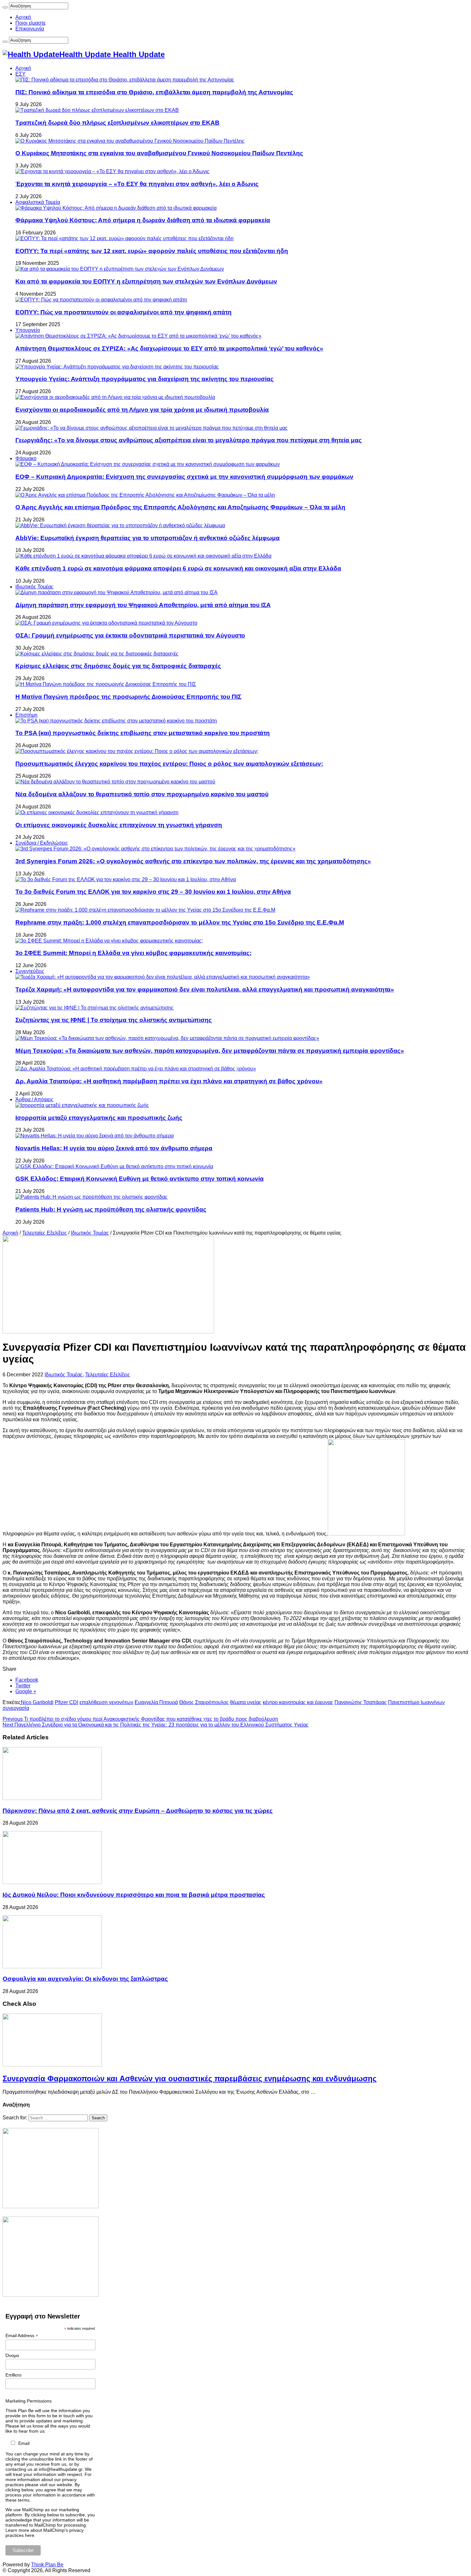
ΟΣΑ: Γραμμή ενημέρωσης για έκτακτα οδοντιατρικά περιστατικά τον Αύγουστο (130, 635)
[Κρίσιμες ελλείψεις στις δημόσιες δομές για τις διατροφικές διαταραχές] (97, 654)
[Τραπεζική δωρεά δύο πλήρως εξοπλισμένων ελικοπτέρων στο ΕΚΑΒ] (97, 110)
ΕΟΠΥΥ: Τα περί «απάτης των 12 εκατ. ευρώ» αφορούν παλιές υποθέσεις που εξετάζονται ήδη (152, 251)
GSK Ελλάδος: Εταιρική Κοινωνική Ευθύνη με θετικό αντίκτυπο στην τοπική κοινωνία (140, 1179)
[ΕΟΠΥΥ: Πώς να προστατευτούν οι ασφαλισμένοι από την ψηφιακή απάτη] (101, 300)
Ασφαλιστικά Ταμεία (38, 202)
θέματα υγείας (246, 1702)
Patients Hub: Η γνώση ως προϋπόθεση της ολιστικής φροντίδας (111, 1209)
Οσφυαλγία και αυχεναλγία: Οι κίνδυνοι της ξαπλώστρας (85, 1979)
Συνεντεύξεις (30, 971)
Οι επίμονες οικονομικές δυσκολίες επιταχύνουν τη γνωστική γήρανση (119, 825)
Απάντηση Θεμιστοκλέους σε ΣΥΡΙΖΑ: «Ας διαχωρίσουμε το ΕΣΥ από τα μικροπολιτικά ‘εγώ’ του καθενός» (169, 348)
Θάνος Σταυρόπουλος (204, 1702)
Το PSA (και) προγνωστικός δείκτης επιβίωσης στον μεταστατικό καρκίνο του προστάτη (143, 733)
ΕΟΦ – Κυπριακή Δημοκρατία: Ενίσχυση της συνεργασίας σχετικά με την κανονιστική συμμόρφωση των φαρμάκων (184, 477)
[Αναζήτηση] (5, 7)
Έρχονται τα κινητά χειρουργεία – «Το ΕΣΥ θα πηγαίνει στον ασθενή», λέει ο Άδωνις (137, 184)
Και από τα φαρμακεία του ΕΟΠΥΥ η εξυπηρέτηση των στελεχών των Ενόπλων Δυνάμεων (146, 281)
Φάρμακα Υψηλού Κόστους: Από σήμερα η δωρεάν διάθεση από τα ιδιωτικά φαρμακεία (143, 220)
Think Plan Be (47, 2565)
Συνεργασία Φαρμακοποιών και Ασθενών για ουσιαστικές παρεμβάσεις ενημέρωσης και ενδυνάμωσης (190, 2078)
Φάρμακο (26, 458)
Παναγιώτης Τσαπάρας (361, 1702)
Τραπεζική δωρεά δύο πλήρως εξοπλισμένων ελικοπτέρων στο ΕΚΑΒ (117, 123)
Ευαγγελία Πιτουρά (156, 1702)
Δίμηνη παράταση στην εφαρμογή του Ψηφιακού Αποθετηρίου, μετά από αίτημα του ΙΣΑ (143, 605)
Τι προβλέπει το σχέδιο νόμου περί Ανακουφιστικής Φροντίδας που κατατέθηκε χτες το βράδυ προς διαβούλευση (140, 1719)
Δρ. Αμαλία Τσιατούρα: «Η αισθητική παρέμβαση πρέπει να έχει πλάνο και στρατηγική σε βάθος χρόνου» (169, 1081)
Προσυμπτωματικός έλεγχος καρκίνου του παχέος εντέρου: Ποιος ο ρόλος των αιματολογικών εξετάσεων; (169, 764)
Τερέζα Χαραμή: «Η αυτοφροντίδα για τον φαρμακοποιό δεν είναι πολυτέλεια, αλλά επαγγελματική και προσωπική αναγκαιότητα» (205, 989)
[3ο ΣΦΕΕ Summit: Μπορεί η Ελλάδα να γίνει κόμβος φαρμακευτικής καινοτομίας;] (109, 941)
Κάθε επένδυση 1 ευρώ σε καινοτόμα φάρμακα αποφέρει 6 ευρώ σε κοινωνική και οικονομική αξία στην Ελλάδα (178, 568)
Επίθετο (13, 2375)
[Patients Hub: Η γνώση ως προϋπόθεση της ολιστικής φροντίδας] (91, 1197)
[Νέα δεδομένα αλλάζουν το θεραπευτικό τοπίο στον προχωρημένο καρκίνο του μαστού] (115, 782)
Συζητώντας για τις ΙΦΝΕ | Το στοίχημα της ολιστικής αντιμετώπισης (114, 1020)
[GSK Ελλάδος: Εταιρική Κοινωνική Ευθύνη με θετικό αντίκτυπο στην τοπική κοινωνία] (114, 1166)
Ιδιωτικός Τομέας (34, 587)
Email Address (22, 2336)
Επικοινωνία (30, 29)
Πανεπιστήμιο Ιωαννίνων (416, 1702)
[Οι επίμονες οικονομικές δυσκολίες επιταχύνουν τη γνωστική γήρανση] (97, 812)
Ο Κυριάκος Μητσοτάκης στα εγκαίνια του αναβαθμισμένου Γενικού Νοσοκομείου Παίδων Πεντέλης (159, 153)
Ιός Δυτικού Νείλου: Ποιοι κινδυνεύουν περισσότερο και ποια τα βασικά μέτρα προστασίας (134, 1895)
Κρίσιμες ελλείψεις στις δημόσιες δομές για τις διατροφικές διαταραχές (118, 666)
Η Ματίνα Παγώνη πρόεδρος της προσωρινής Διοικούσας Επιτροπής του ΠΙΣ (128, 697)
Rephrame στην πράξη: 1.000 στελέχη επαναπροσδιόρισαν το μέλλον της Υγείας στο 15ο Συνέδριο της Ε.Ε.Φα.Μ (180, 922)
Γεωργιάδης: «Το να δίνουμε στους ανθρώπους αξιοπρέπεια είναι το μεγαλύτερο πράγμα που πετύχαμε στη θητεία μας (189, 440)
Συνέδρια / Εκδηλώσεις (42, 843)
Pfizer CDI (66, 1702)
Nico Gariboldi (37, 1702)
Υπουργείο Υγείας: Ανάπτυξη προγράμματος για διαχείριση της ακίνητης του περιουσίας (145, 379)
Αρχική (23, 17)
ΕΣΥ (21, 74)
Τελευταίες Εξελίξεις (45, 1233)
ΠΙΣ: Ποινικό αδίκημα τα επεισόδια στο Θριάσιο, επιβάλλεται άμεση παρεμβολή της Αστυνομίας (154, 92)
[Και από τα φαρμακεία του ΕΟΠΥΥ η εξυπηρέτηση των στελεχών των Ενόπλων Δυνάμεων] (120, 269)
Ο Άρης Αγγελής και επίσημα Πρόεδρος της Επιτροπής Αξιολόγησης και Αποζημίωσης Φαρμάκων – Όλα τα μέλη (180, 507)
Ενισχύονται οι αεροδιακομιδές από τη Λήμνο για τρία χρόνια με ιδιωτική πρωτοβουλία (142, 410)
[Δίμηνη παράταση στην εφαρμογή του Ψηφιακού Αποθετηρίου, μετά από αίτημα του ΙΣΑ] (116, 592)
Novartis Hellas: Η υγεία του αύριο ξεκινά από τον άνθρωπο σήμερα (114, 1148)
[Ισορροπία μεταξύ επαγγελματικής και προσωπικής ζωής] (82, 1105)
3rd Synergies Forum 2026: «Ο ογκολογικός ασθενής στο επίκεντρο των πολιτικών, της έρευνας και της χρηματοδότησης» (193, 861)
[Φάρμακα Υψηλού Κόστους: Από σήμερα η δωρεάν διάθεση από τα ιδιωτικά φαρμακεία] (116, 208)
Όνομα (12, 2355)
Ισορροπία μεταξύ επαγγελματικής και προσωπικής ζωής (99, 1118)
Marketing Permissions (29, 2401)
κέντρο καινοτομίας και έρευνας (298, 1702)
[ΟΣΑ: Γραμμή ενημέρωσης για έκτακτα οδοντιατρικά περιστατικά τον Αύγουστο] (106, 623)
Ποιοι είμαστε (30, 23)
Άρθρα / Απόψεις (34, 1099)
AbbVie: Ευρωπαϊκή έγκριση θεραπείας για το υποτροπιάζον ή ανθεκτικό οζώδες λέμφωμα (148, 538)
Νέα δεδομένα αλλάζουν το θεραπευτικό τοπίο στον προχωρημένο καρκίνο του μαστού (142, 794)
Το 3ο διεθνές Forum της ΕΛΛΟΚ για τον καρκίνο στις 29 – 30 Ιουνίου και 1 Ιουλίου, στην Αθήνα (153, 892)
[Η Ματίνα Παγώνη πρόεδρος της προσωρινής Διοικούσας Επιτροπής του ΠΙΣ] (106, 684)
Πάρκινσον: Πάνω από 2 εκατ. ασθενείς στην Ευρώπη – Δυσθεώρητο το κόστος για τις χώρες (138, 1811)
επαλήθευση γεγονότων (106, 1702)
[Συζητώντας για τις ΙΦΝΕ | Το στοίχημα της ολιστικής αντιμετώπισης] (95, 1008)
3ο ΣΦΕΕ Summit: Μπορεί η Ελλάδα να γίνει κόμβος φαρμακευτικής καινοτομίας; (133, 953)
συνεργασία (16, 1708)
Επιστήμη (26, 715)
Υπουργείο (28, 330)
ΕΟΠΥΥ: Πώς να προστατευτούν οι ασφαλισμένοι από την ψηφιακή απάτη (124, 312)
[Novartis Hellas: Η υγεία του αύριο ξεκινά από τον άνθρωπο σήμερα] (95, 1136)
